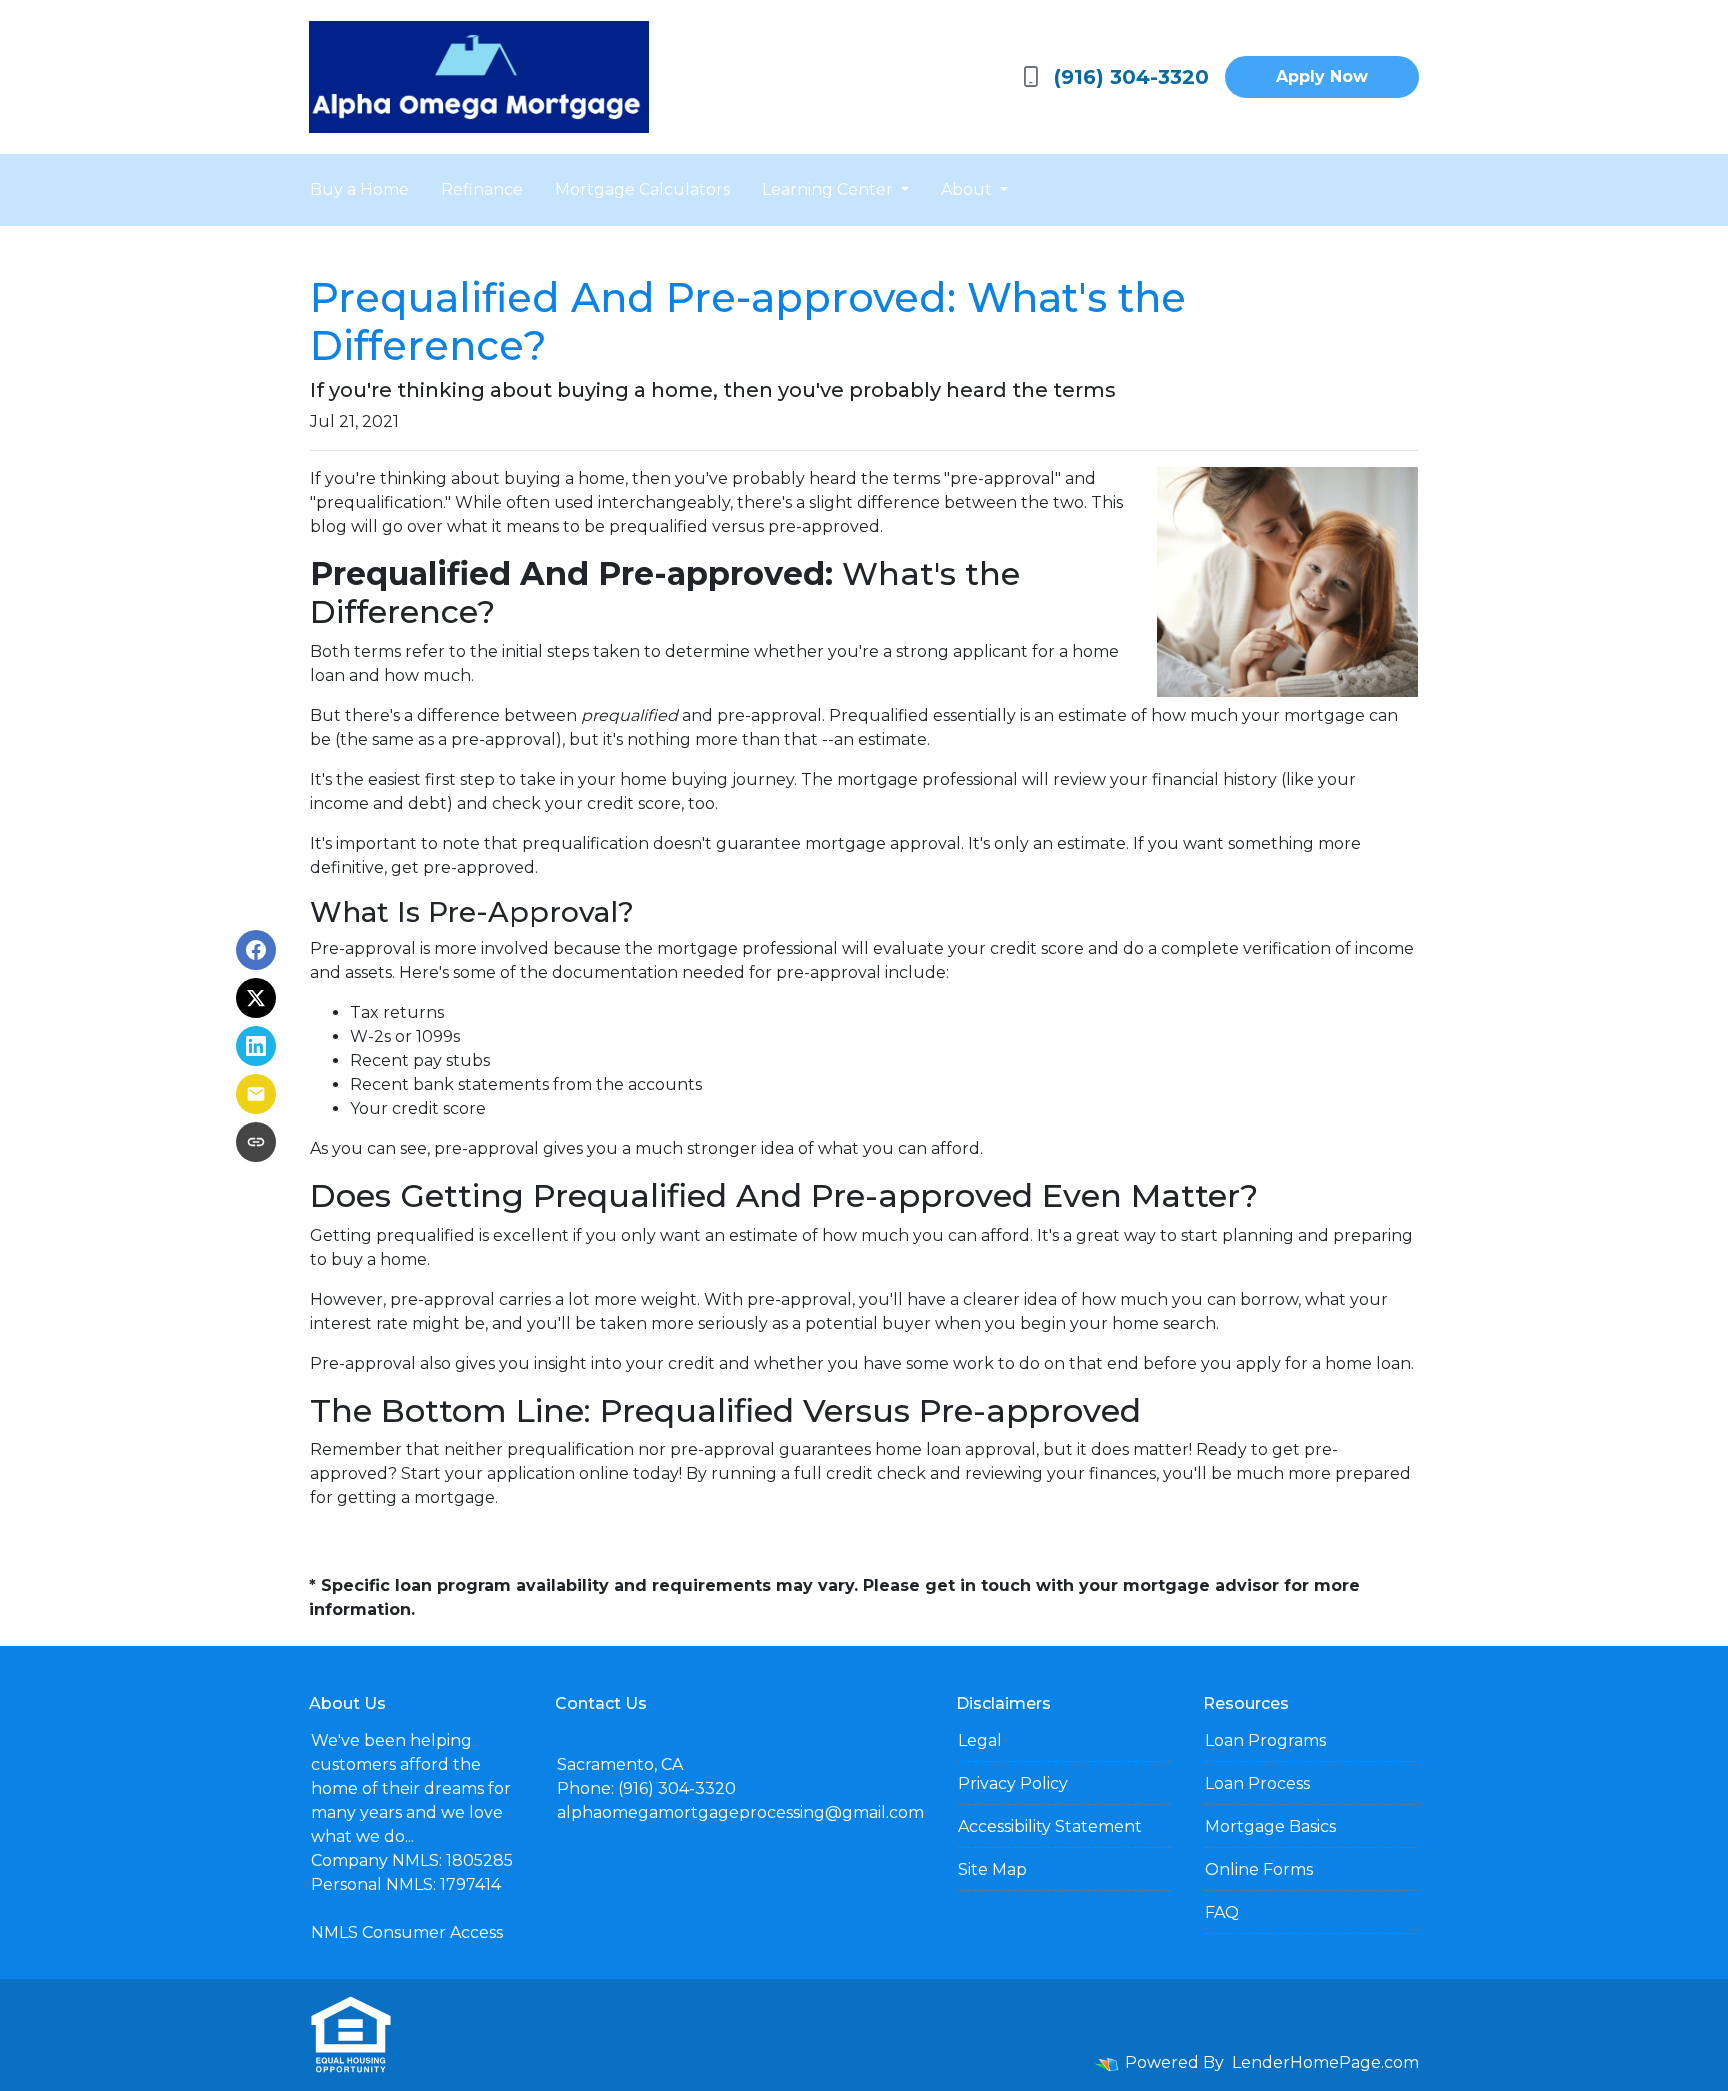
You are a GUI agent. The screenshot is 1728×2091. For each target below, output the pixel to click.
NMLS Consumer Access (407, 1932)
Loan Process (1257, 1783)
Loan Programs (1265, 1740)
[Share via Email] (256, 1094)
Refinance (482, 189)
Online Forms (1259, 1869)
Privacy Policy (1013, 1783)
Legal (980, 1740)
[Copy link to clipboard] (256, 1142)
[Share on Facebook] (256, 950)
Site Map (992, 1869)
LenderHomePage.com (1325, 2062)
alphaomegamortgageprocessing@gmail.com (740, 1812)
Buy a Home (359, 189)
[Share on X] (256, 998)
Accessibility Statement (1050, 1826)
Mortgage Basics (1270, 1826)
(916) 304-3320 (1131, 77)
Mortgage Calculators (642, 189)
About (968, 189)
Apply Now (1322, 76)
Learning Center (829, 189)
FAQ (1222, 1912)
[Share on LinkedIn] (256, 1046)
